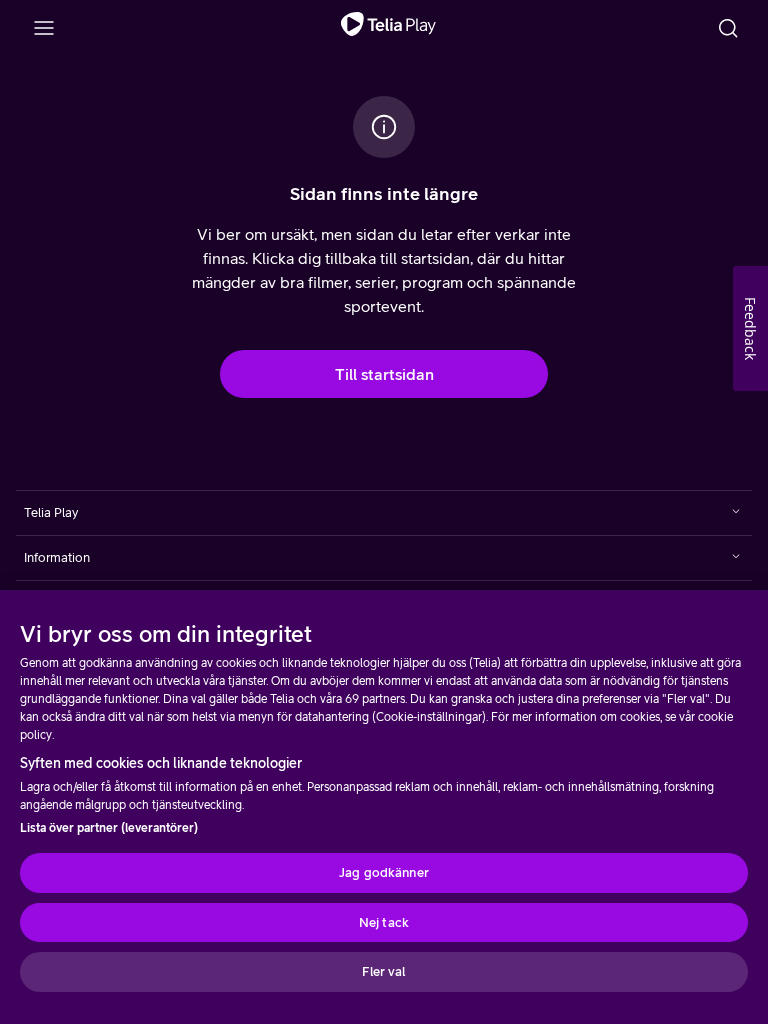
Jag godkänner (384, 872)
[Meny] (44, 28)
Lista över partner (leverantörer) (109, 828)
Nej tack (384, 922)
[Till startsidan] (388, 28)
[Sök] (728, 28)
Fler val (383, 971)
